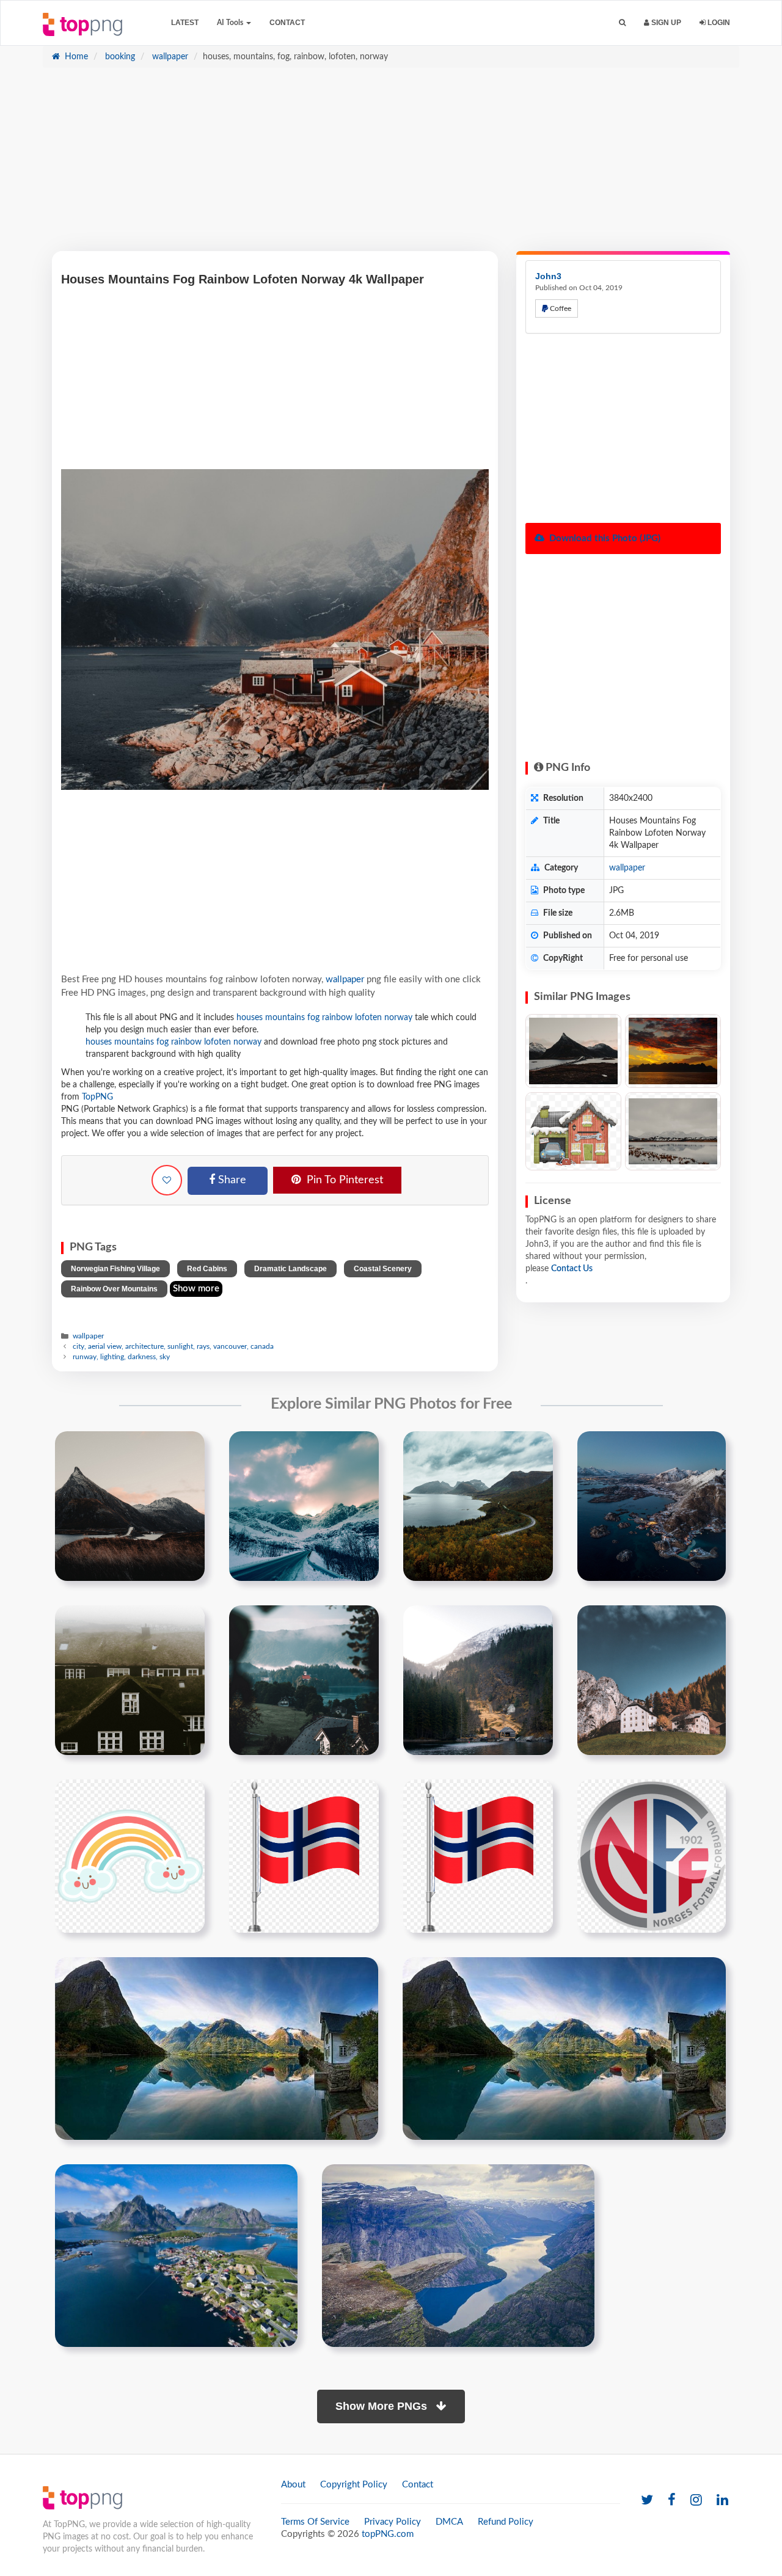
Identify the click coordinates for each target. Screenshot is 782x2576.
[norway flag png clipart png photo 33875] (478, 1856)
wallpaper (169, 57)
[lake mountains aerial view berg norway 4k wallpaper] (478, 1506)
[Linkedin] (722, 2501)
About (293, 2485)
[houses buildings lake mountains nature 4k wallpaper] (304, 1680)
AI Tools (231, 23)
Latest (185, 23)
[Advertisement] (391, 166)
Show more (196, 1289)
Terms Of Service (315, 2522)
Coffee (560, 308)
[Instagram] (696, 2501)
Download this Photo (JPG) (604, 538)
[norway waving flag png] (304, 1856)
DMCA (449, 2522)
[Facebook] (672, 2501)
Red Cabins (207, 1269)
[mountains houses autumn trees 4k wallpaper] (652, 1680)
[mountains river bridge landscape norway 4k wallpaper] (130, 1506)
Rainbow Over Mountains (114, 1289)
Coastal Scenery (383, 1269)
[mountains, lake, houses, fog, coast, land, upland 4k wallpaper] (673, 1132)
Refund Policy (506, 2522)
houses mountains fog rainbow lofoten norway (324, 1018)
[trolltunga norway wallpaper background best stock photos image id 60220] (458, 2255)
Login (718, 23)
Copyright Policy (354, 2485)
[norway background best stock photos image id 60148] (564, 2048)
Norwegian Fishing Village (115, 1269)
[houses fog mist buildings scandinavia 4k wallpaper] (130, 1680)
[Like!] (167, 1180)
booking (119, 57)
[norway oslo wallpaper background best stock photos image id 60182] (176, 2255)
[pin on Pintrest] (188, 1448)
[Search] (622, 23)
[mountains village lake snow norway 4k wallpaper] (652, 1506)
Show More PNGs (383, 2406)
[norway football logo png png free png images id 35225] (652, 1856)
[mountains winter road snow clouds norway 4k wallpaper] (304, 1506)
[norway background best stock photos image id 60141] (217, 2048)
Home (75, 57)
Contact (287, 23)
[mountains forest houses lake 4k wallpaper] (478, 1680)
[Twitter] (647, 2501)
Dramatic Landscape (291, 1269)
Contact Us (572, 1269)
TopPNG (97, 1097)
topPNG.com (388, 2534)
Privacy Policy (393, 2522)
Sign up (665, 23)
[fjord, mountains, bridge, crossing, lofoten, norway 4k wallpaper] (573, 1051)
